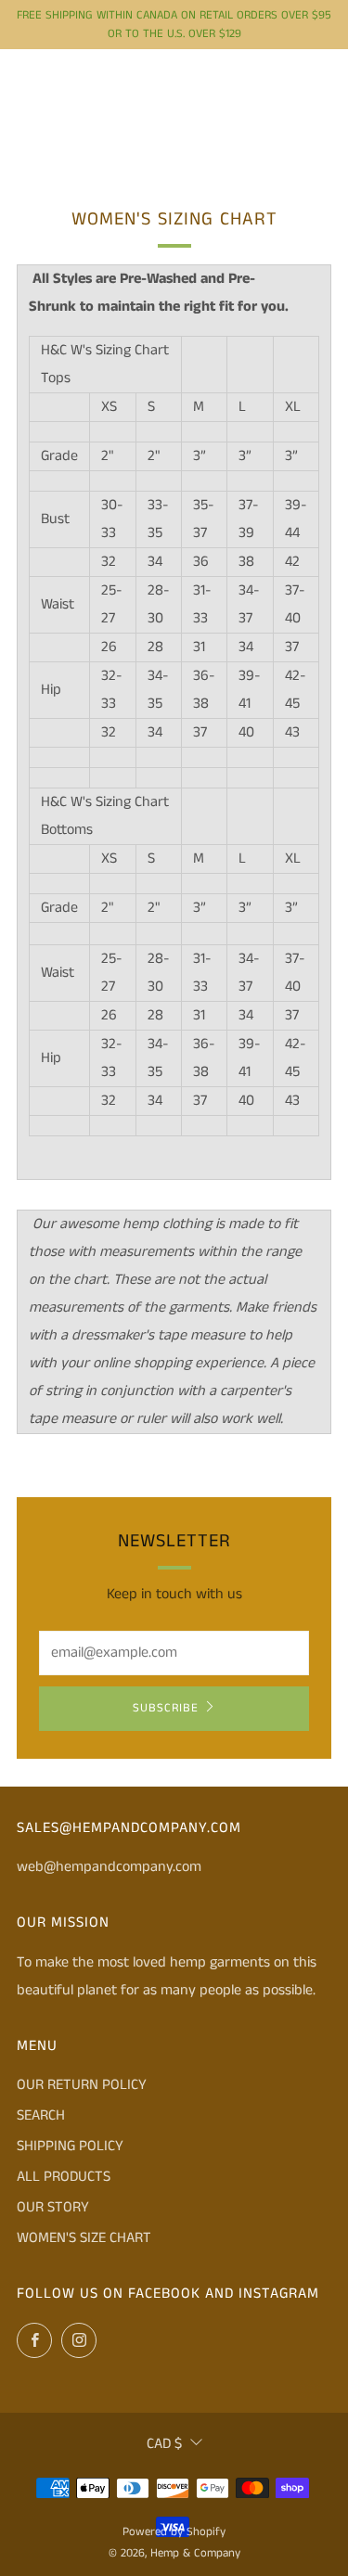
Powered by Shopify (174, 2531)
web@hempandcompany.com (109, 1867)
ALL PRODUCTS (64, 2177)
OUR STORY (53, 2207)
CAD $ (164, 2444)
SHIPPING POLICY (70, 2146)
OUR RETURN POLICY (82, 2085)
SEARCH (41, 2115)
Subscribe (166, 1708)
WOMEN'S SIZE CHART (84, 2238)
